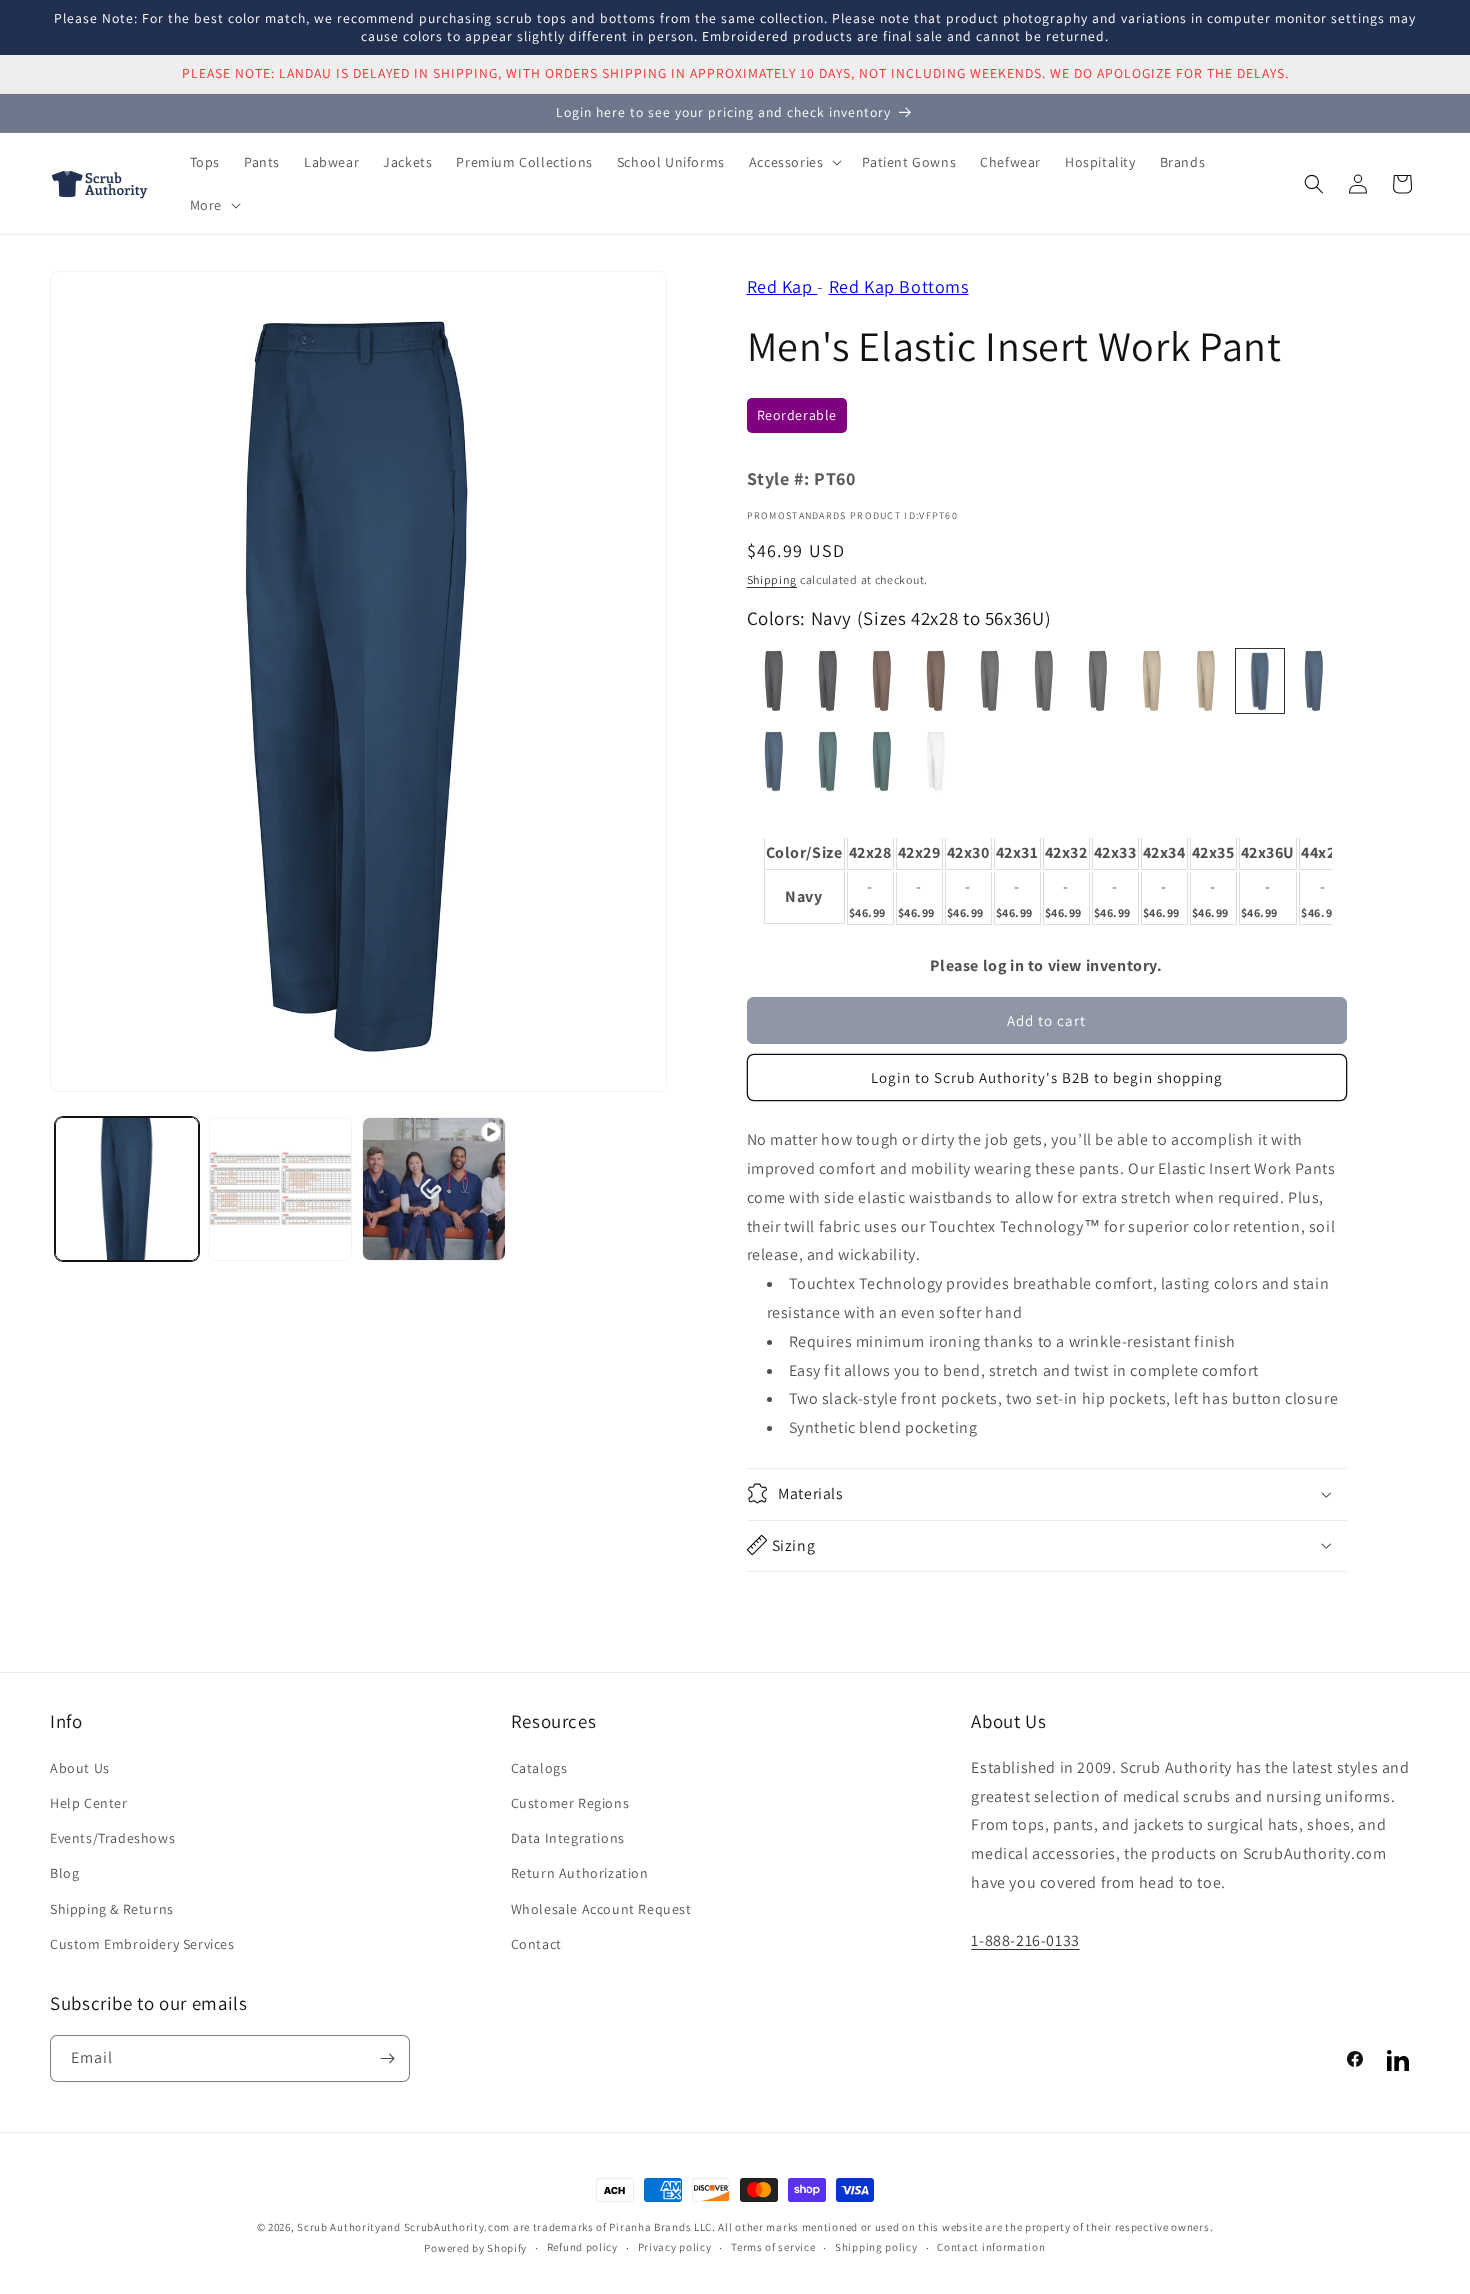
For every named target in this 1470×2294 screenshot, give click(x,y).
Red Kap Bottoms (899, 286)
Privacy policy (675, 2247)
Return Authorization (580, 1872)
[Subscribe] (387, 2058)
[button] (794, 162)
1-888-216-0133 (1025, 1939)
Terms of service (773, 2247)
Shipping (772, 579)
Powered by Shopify (475, 2248)
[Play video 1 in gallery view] (434, 1189)
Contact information (991, 2247)
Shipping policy (876, 2247)
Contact (536, 1943)
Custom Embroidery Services (142, 1943)
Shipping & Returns (112, 1908)
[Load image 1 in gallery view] (127, 1189)
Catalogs (539, 1767)
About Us (80, 1767)
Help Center (89, 1802)
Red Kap (782, 286)
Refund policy (582, 2247)
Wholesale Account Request (601, 1908)
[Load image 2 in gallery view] (281, 1189)
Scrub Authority (339, 2227)
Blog (64, 1872)
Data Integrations (568, 1837)
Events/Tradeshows (112, 1837)
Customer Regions (570, 1802)
